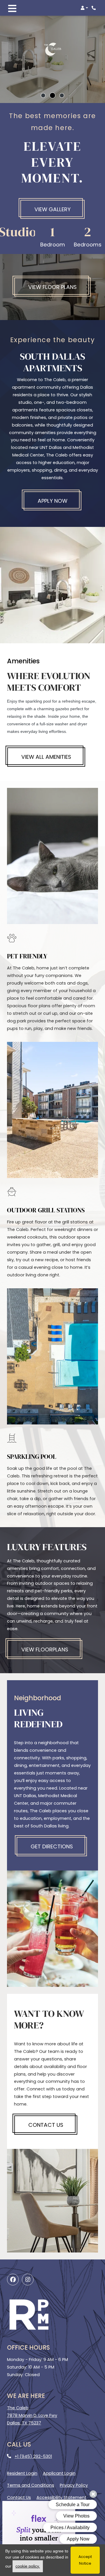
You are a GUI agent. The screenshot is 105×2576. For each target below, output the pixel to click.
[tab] (43, 95)
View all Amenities (46, 757)
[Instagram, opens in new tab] (28, 2280)
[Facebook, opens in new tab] (13, 2280)
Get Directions (52, 1846)
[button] (84, 8)
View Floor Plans (52, 287)
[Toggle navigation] (12, 8)
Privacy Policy (74, 2485)
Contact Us (46, 2125)
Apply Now (60, 501)
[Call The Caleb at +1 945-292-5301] (94, 8)
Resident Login (22, 2473)
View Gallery (52, 209)
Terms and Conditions (31, 2485)
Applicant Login (59, 2473)
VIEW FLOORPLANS (45, 1649)
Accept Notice (85, 2560)
